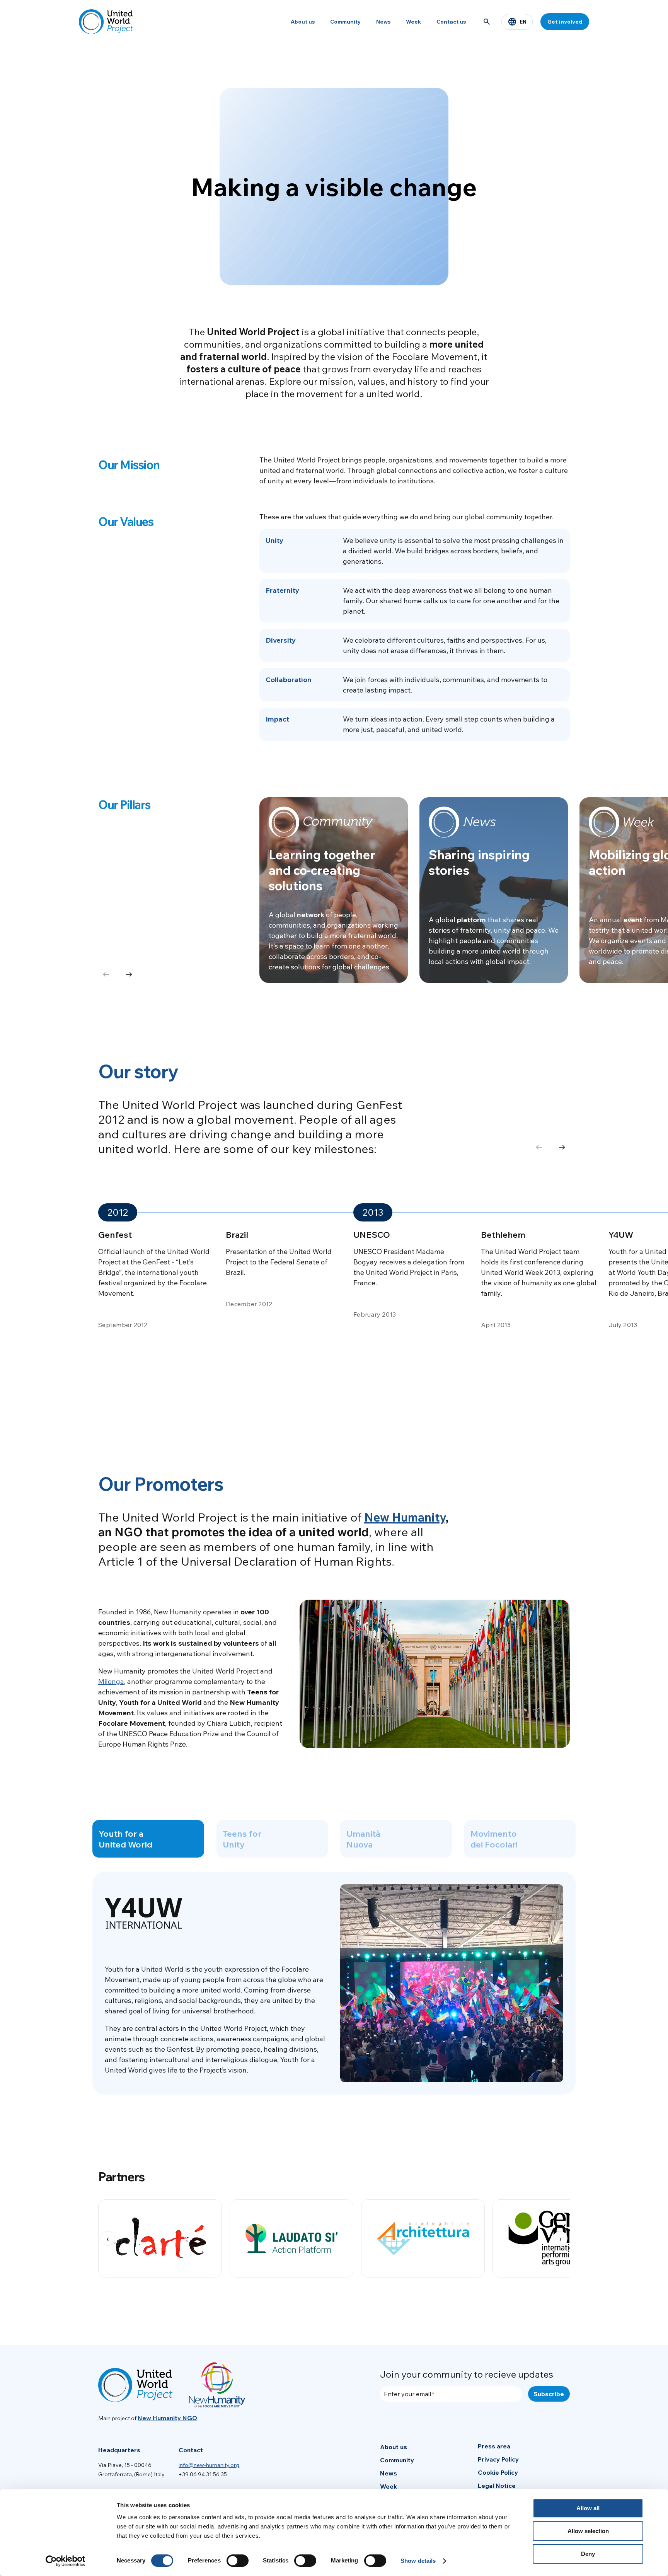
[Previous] (539, 1148)
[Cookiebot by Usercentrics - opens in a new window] (66, 2561)
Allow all (588, 2508)
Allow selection (588, 2531)
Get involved (565, 22)
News (383, 22)
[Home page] (106, 22)
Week (413, 22)
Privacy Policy (498, 2459)
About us (303, 22)
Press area (494, 2446)
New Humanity (405, 1517)
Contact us (451, 22)
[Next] (129, 975)
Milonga (111, 1681)
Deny (588, 2554)
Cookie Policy (498, 2472)
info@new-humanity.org (209, 2465)
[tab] (148, 1839)
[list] (334, 2238)
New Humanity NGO (167, 2418)
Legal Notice (497, 2486)
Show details (418, 2561)
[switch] (238, 2561)
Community (345, 22)
